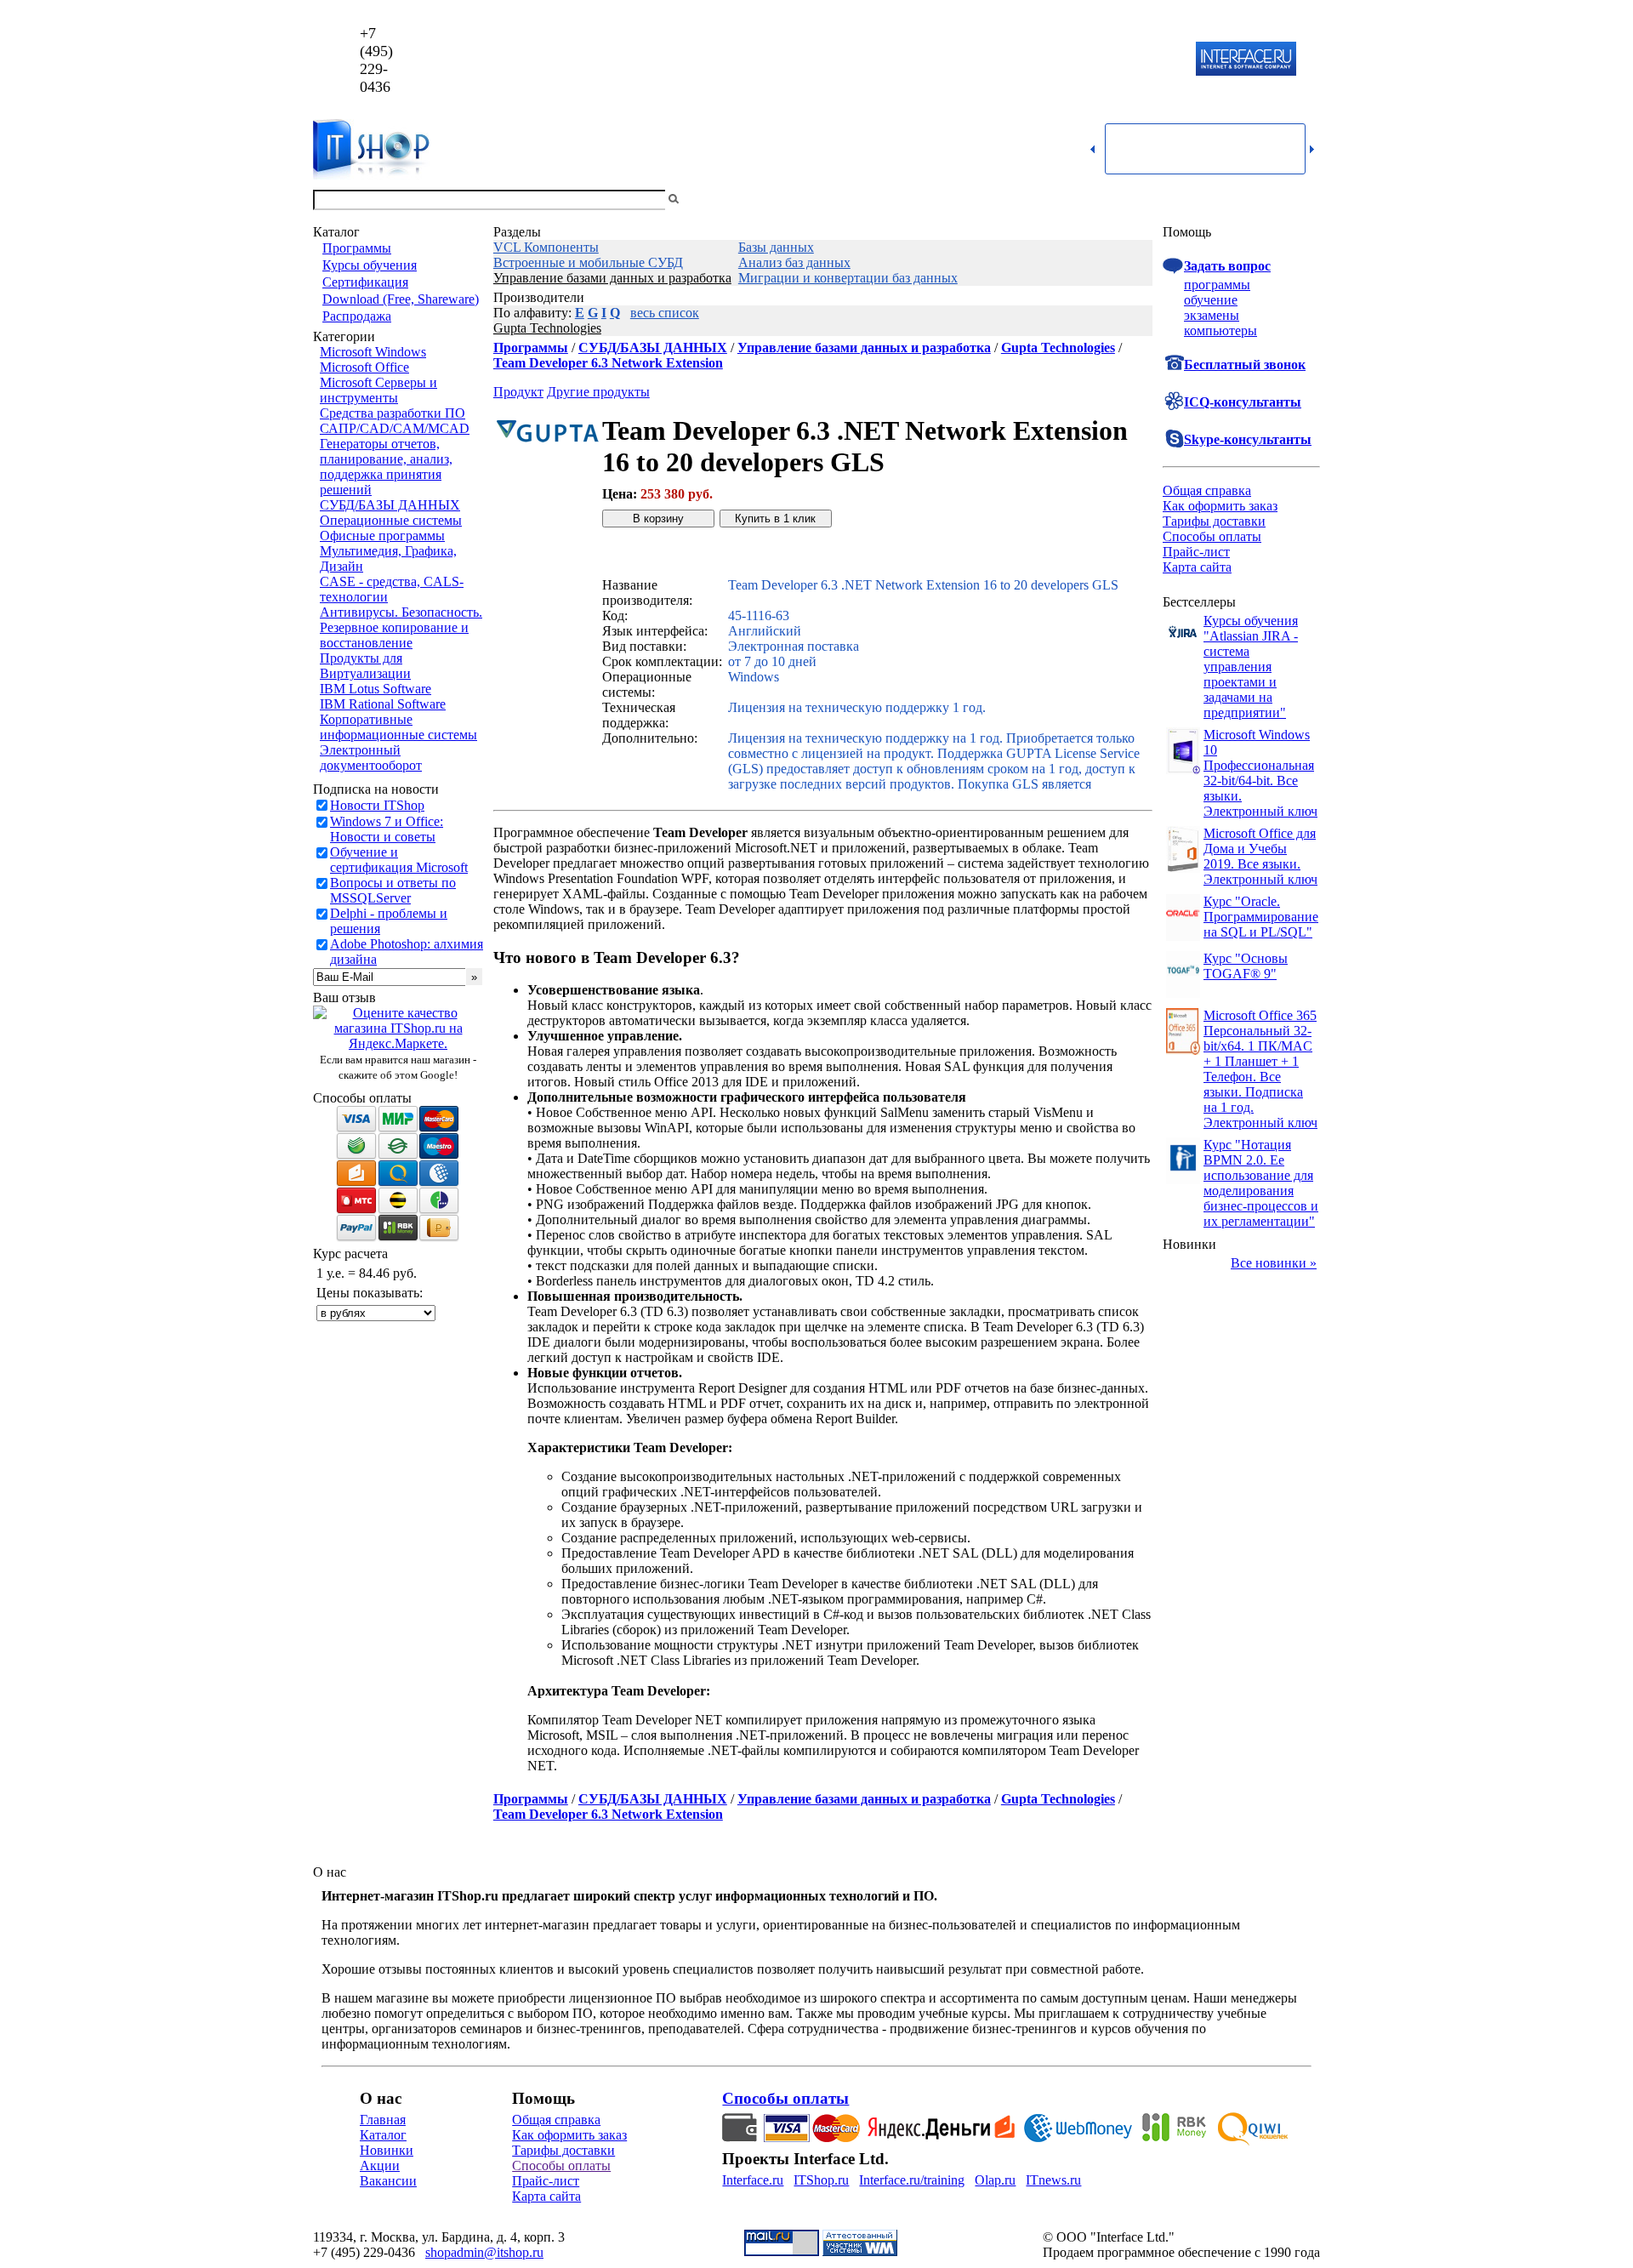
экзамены (1212, 315)
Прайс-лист (1196, 552)
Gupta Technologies (547, 328)
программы (1217, 285)
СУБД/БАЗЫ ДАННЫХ (390, 505)
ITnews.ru (1053, 2180)
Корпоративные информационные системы (398, 727)
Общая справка (1207, 490)
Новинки (387, 2150)
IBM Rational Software (383, 704)
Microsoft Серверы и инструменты (378, 390)
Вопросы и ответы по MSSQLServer (393, 890)
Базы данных (776, 247)
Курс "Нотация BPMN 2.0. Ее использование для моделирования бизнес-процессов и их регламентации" (1261, 1183)
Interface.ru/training (912, 2180)
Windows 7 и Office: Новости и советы (387, 829)
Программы (357, 248)
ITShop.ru (821, 2180)
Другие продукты (598, 392)
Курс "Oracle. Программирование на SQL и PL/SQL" (1261, 917)
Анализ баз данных (794, 262)
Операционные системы (391, 520)
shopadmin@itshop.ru (1035, 60)
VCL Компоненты (546, 247)
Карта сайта (1197, 567)
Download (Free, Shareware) (401, 299)
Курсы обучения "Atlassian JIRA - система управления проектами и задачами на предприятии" (1251, 667)
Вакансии (388, 2181)
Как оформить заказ (1220, 506)
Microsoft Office (364, 367)
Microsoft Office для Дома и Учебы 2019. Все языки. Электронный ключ (1260, 856)
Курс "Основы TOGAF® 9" (1246, 966)
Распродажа (357, 316)
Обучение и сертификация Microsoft (399, 860)
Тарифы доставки (1214, 521)
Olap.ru (995, 2180)
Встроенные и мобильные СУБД (588, 262)
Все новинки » (1274, 1263)
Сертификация (365, 282)
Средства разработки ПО (393, 413)
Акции (380, 2165)
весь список (665, 313)
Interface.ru (753, 2180)
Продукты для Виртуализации (365, 666)
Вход (1306, 199)
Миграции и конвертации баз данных (848, 278)
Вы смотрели (710, 199)
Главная (383, 2120)
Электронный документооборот (371, 758)
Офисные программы (382, 536)
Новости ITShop (377, 805)
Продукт (518, 392)
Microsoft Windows (373, 352)
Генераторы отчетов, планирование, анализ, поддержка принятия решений (386, 467)
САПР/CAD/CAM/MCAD (395, 428)
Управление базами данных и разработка (612, 278)
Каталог (383, 2135)
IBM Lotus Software (376, 689)
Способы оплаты (1212, 536)
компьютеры (1220, 331)
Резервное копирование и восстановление (394, 635)
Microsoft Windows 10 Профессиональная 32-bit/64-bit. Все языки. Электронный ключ (1260, 773)
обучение (1211, 300)
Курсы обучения (370, 265)
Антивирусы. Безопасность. (401, 612)
